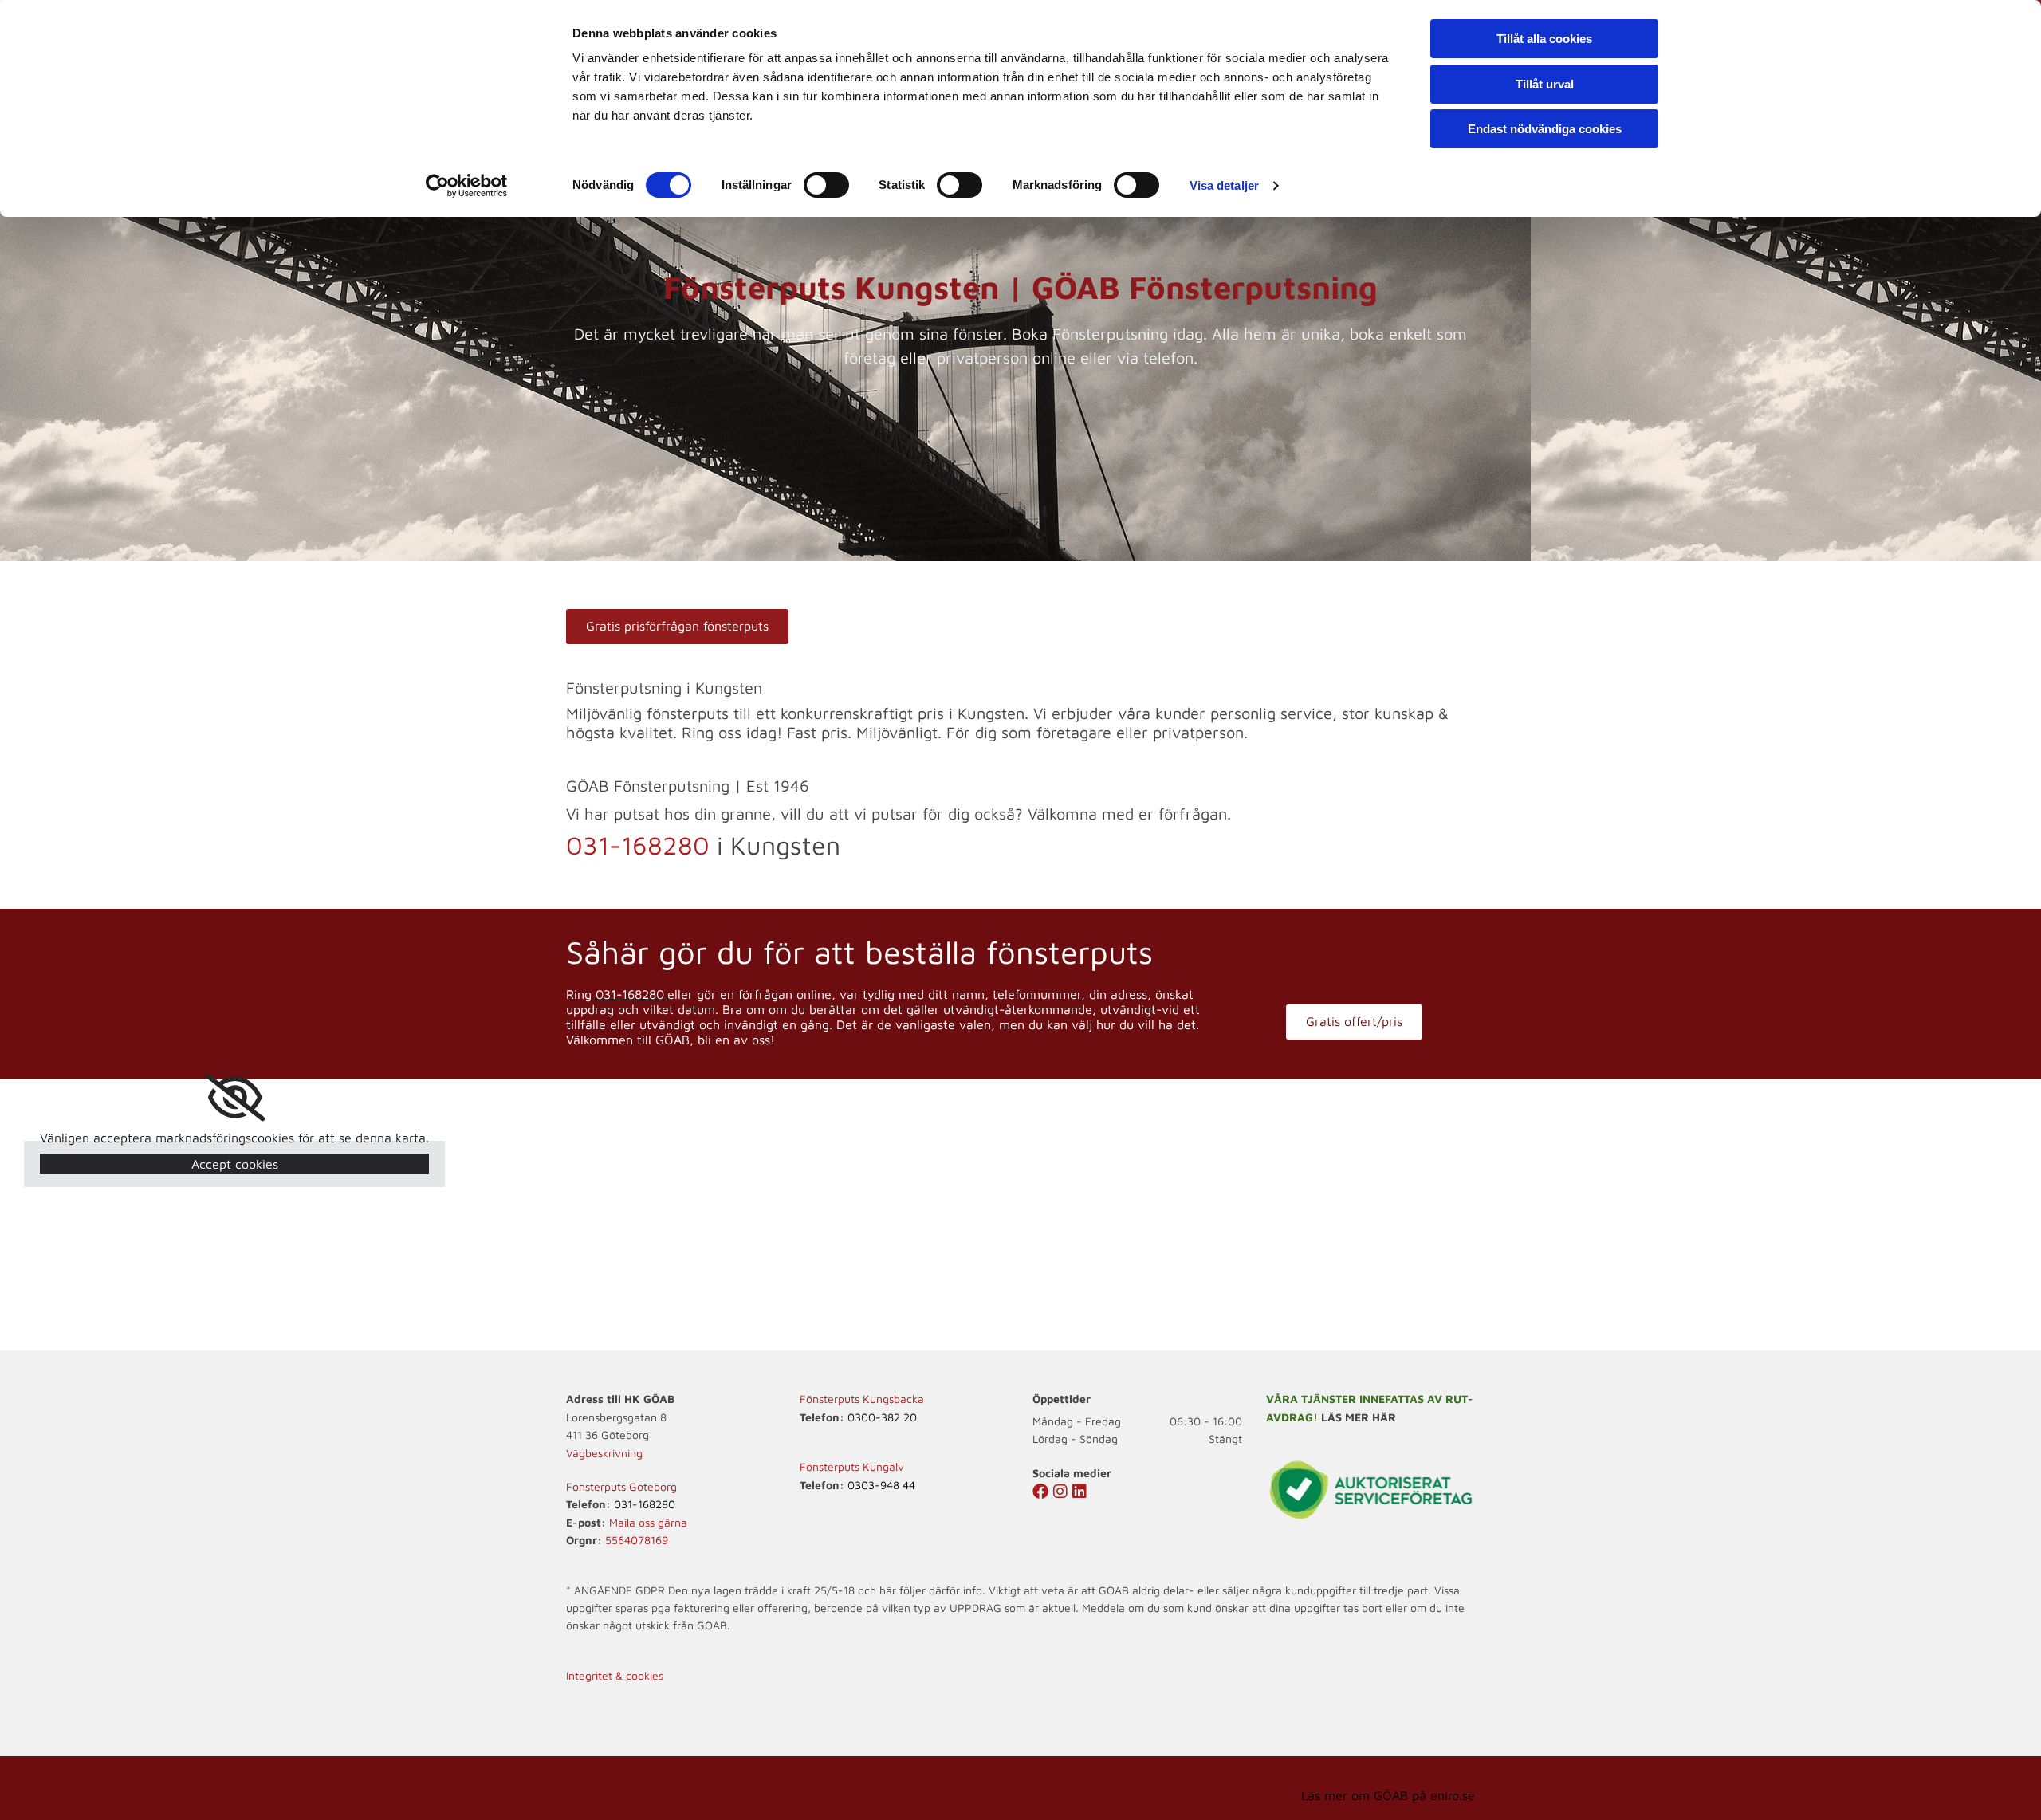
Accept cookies (235, 1164)
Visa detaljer (1224, 185)
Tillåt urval (1545, 84)
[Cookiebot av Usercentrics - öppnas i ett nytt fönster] (467, 186)
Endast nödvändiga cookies (1545, 129)
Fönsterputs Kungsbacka (862, 1399)
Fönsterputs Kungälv (852, 1466)
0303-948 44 (881, 1485)
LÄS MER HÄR (1359, 1417)
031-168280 (638, 845)
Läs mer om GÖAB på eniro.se (1388, 1795)
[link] (235, 1098)
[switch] (826, 185)
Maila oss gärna (648, 1522)
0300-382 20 (882, 1417)
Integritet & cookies (615, 1675)
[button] (677, 627)
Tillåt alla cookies (1544, 39)
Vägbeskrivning (604, 1453)
